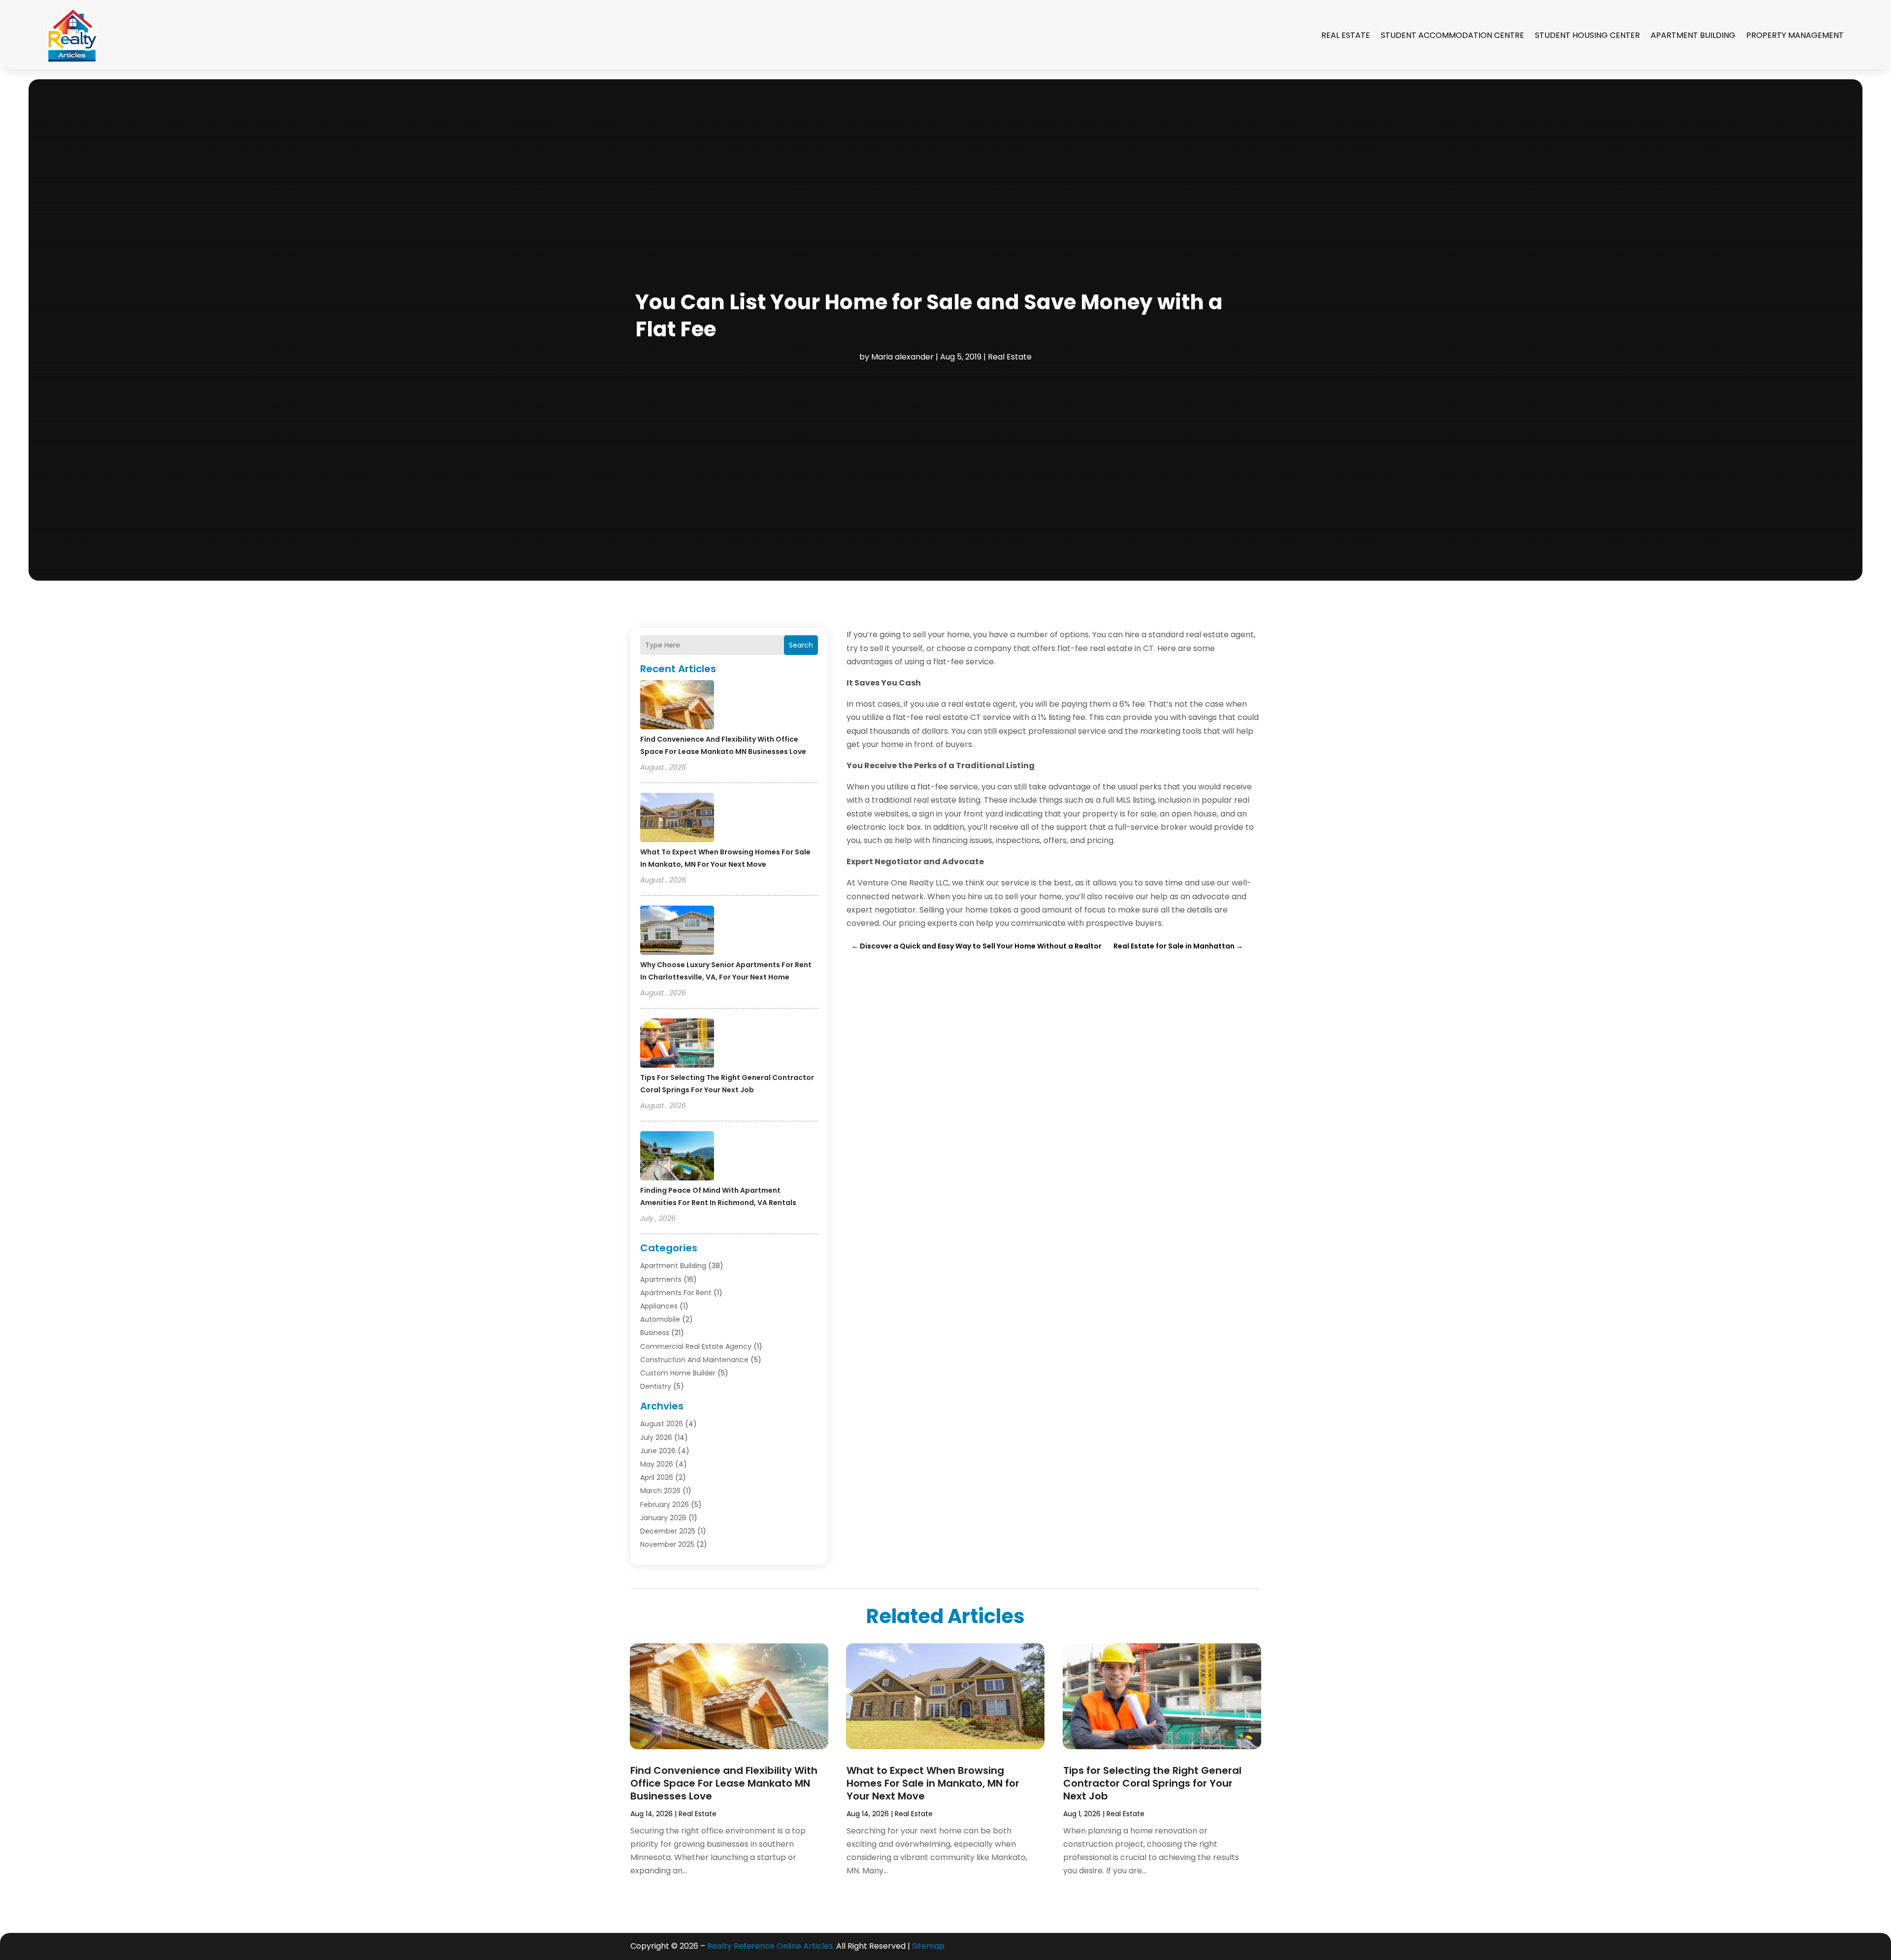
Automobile (660, 1319)
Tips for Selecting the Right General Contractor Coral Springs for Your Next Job (1152, 1783)
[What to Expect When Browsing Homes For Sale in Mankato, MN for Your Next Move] (677, 819)
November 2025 (667, 1544)
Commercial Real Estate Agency (696, 1346)
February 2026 (665, 1504)
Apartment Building (1693, 35)
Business (655, 1333)
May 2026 (657, 1464)
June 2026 (658, 1451)
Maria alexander (902, 357)
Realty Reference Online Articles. (771, 1946)
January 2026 (663, 1518)
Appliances (659, 1306)
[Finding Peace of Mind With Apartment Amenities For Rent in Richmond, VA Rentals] (677, 1157)
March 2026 (660, 1491)
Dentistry (656, 1386)
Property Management (1795, 35)
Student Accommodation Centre (1452, 35)
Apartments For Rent (676, 1293)
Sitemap (928, 1946)
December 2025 (668, 1531)
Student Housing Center (1587, 35)
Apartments (661, 1279)
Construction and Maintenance (694, 1360)
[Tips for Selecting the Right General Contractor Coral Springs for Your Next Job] (677, 1045)
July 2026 (656, 1437)
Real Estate (1346, 35)
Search (801, 645)
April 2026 (657, 1477)
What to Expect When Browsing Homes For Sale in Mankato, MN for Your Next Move (933, 1783)
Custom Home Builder (678, 1373)
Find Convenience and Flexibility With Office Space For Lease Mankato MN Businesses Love (724, 1783)
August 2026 (662, 1424)
